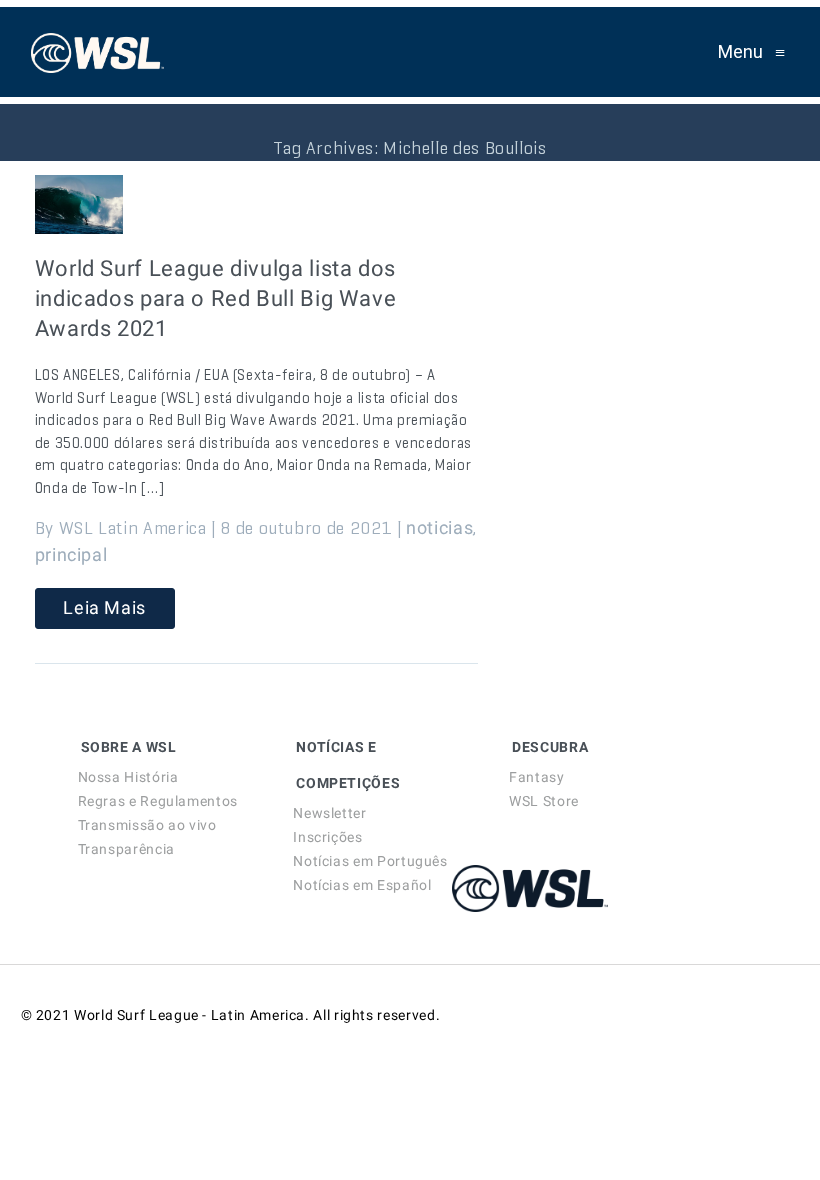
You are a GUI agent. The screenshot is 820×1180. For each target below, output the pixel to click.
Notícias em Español (362, 885)
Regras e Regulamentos (158, 801)
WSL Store (544, 801)
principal (71, 554)
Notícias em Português (370, 861)
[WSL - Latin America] (98, 52)
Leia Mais (104, 607)
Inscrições (327, 837)
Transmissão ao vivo (147, 825)
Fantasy (536, 777)
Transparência (126, 849)
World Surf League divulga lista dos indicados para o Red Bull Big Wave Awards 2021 (216, 298)
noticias (439, 527)
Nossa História (128, 777)
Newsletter (329, 813)
